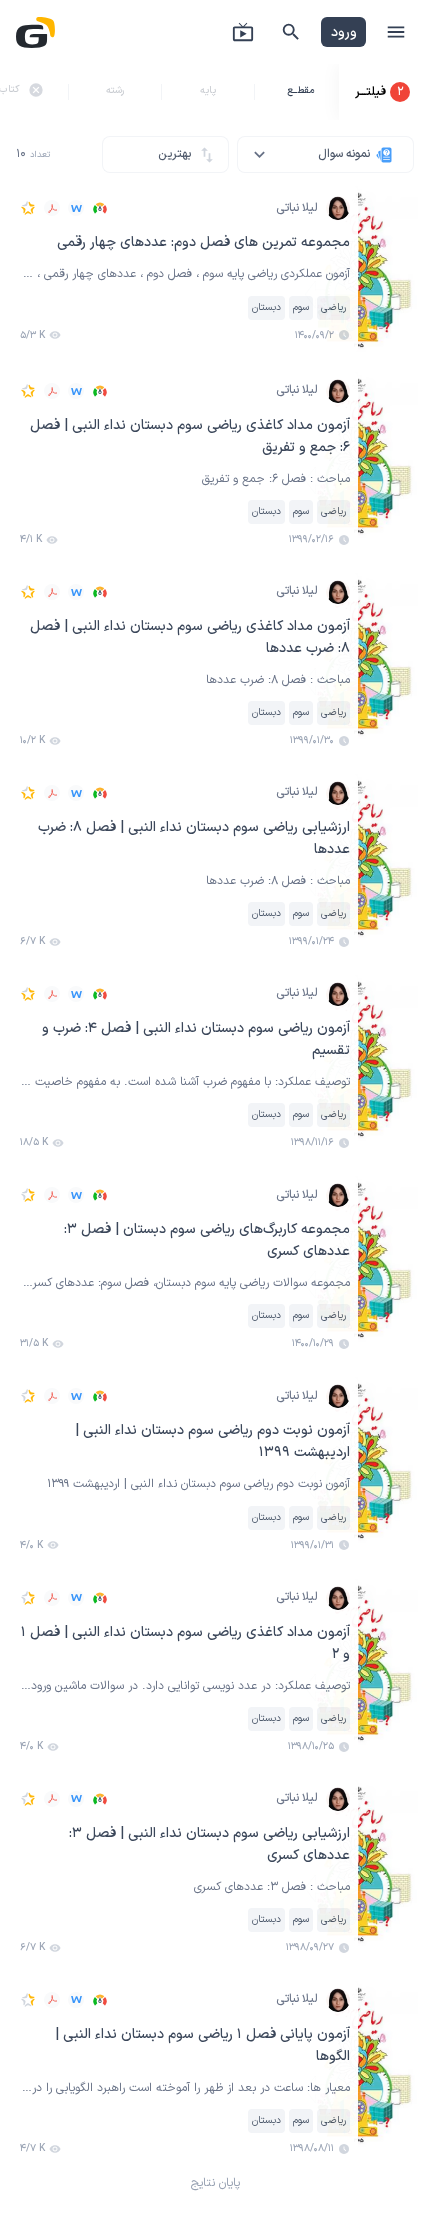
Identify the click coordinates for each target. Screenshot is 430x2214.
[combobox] (325, 154)
